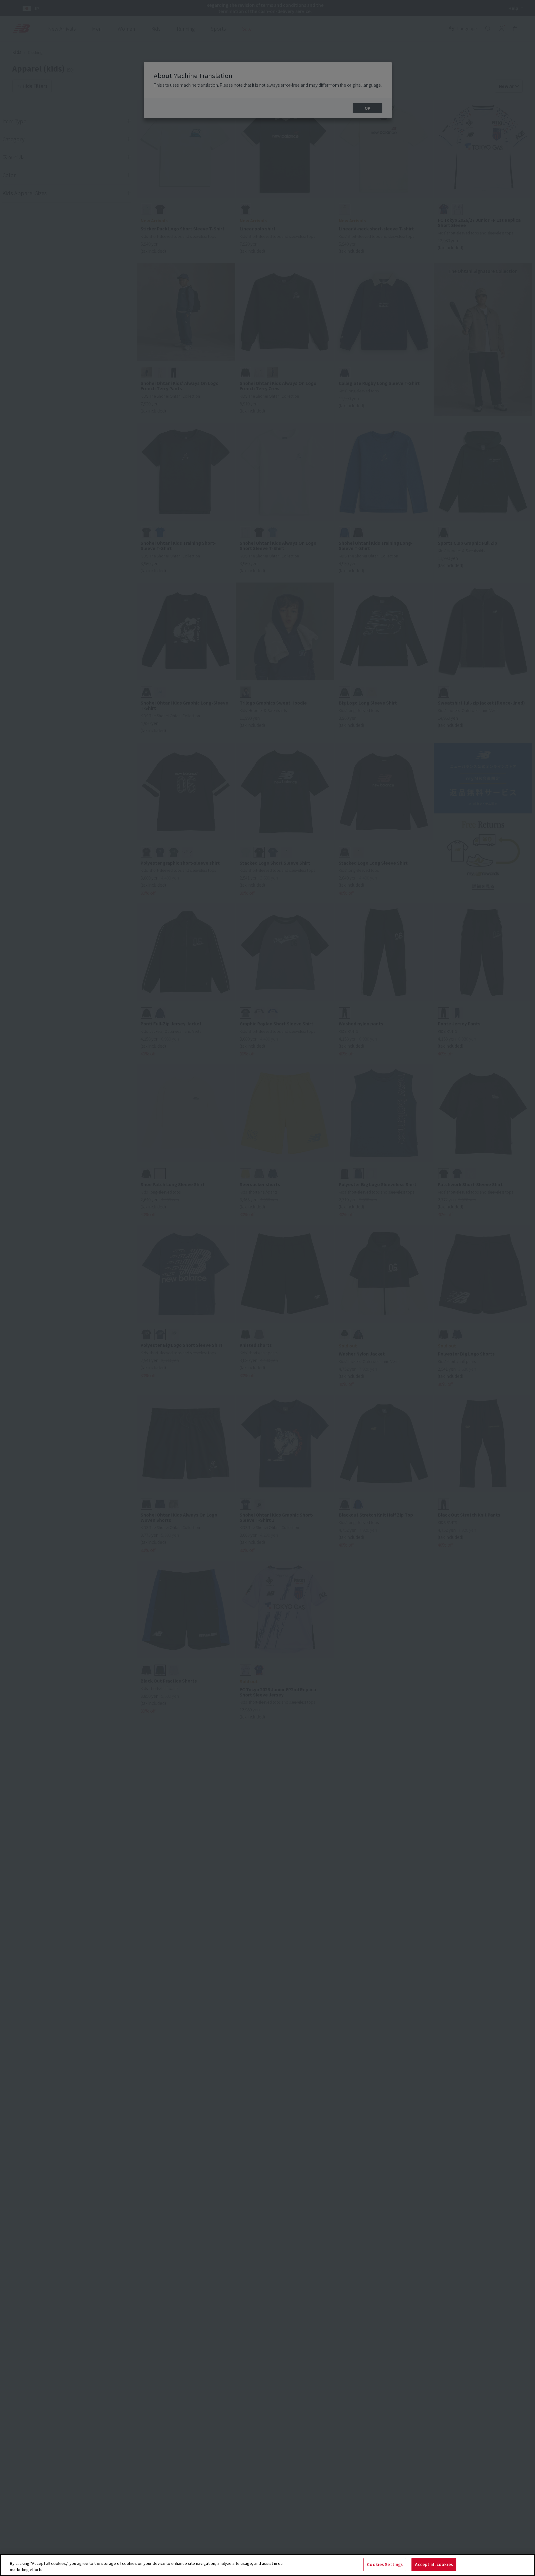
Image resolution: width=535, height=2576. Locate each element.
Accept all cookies (434, 2564)
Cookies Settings (385, 2564)
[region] (267, 2565)
